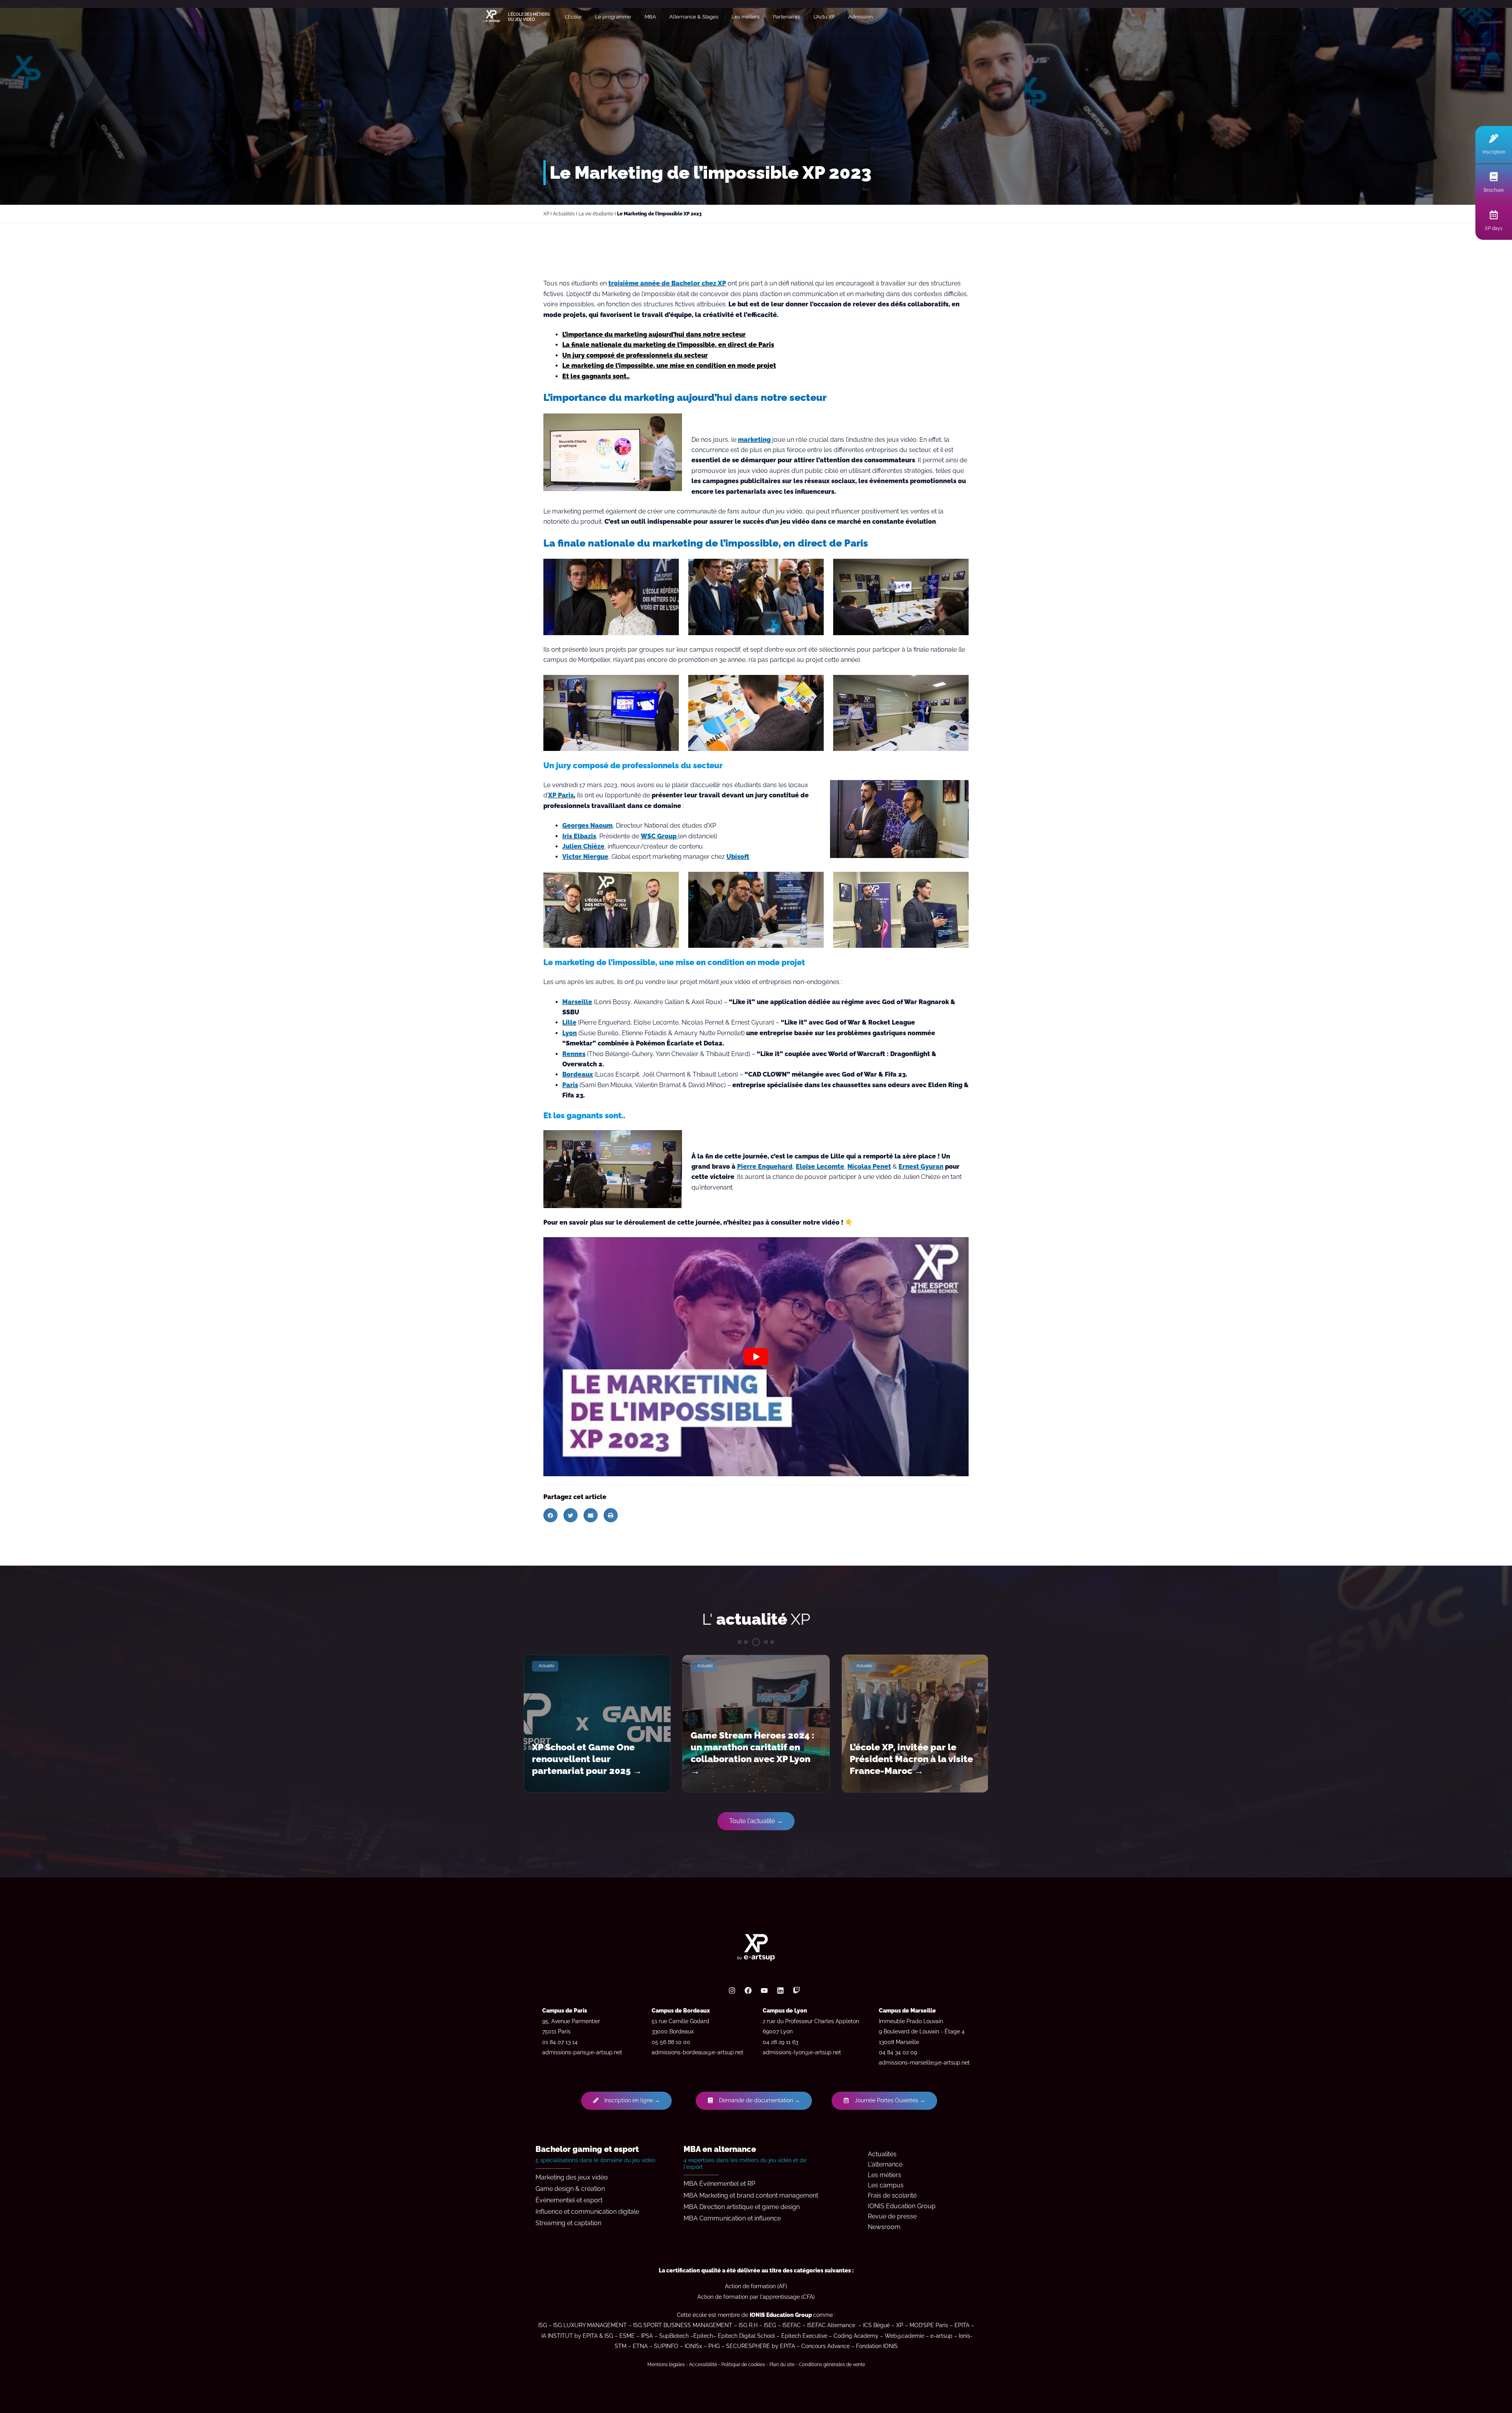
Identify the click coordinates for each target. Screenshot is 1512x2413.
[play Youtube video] (756, 1357)
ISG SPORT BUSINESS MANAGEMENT (683, 2325)
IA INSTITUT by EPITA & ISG (577, 2336)
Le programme (613, 17)
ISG (543, 2325)
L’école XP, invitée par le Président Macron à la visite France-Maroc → (911, 1759)
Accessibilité (703, 2365)
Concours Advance (825, 2346)
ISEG (770, 2325)
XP (546, 214)
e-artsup (941, 2336)
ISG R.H (748, 2325)
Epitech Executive (804, 2336)
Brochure (1494, 190)
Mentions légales (666, 2365)
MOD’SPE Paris (929, 2325)
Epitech (703, 2336)
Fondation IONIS (877, 2346)
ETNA (640, 2346)
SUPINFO (666, 2346)
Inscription (1494, 152)
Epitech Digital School (746, 2336)
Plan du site (782, 2365)
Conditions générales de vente (832, 2365)
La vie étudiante (596, 214)
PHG (714, 2346)
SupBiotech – (676, 2336)
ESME (627, 2336)
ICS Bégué (876, 2325)
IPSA (647, 2336)
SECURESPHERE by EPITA (761, 2346)
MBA (650, 17)
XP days (1494, 228)
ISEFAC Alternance (831, 2325)
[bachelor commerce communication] (856, 2325)
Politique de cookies (743, 2365)
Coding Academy (856, 2336)
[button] (550, 1515)
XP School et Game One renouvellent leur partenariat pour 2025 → (587, 1759)
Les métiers (746, 17)
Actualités (564, 214)
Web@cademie (904, 2336)
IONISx (693, 2346)
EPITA (962, 2325)
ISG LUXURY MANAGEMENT (590, 2325)
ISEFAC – (795, 2325)
